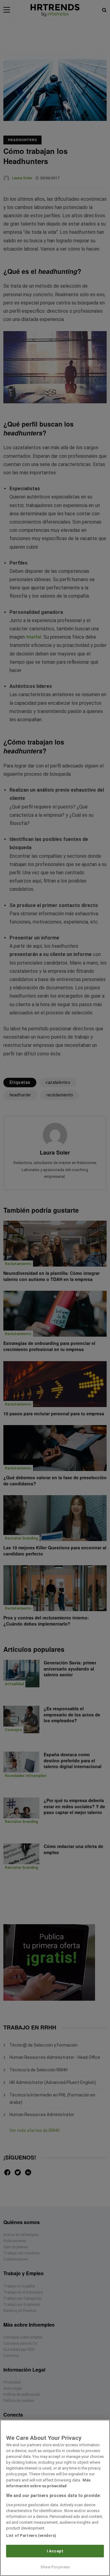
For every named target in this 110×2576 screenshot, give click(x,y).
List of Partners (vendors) (31, 2535)
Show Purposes (55, 2567)
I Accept (55, 2551)
